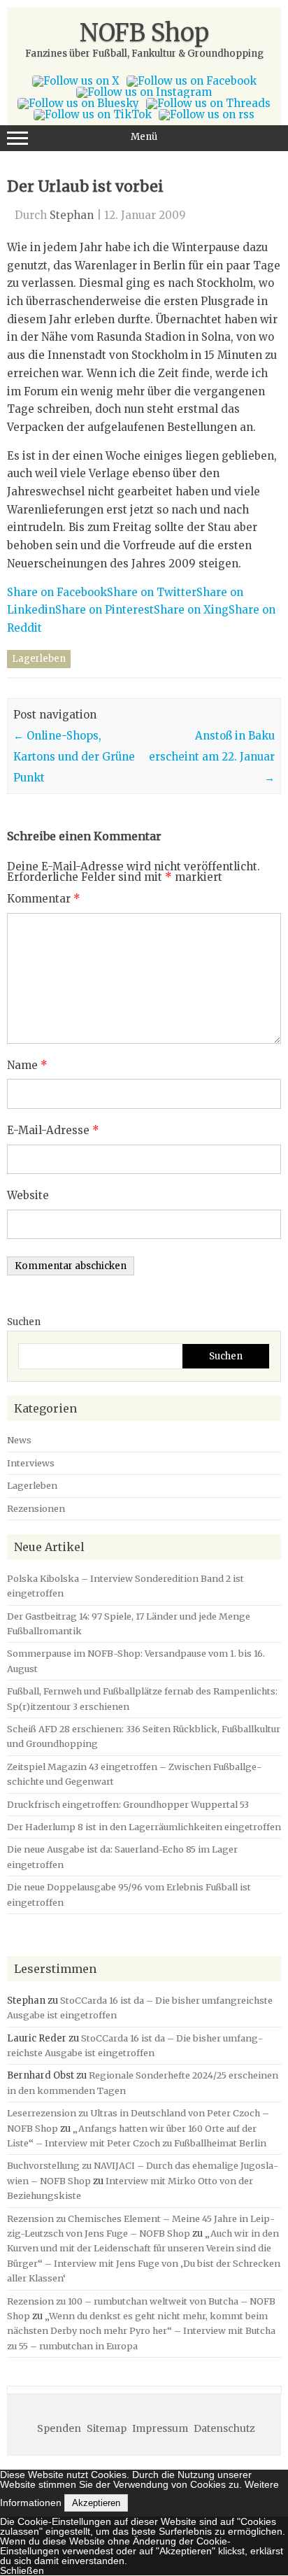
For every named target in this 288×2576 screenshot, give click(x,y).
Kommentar (44, 899)
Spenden (59, 2428)
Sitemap (107, 2428)
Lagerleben (39, 659)
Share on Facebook (57, 592)
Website (28, 1195)
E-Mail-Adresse (53, 1130)
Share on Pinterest (105, 610)
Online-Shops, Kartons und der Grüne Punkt (74, 757)
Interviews (31, 1463)
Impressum (160, 2428)
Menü (144, 137)
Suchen (24, 1322)
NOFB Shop (144, 33)
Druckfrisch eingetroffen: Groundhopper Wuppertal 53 (128, 1804)
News (19, 1440)
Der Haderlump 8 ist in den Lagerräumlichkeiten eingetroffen (144, 1827)
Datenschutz (224, 2428)
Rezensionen (36, 1508)
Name (27, 1065)
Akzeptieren (96, 2503)
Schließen (22, 2570)
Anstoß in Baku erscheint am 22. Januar (212, 757)
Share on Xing (191, 610)
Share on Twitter (152, 592)
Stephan (72, 215)
